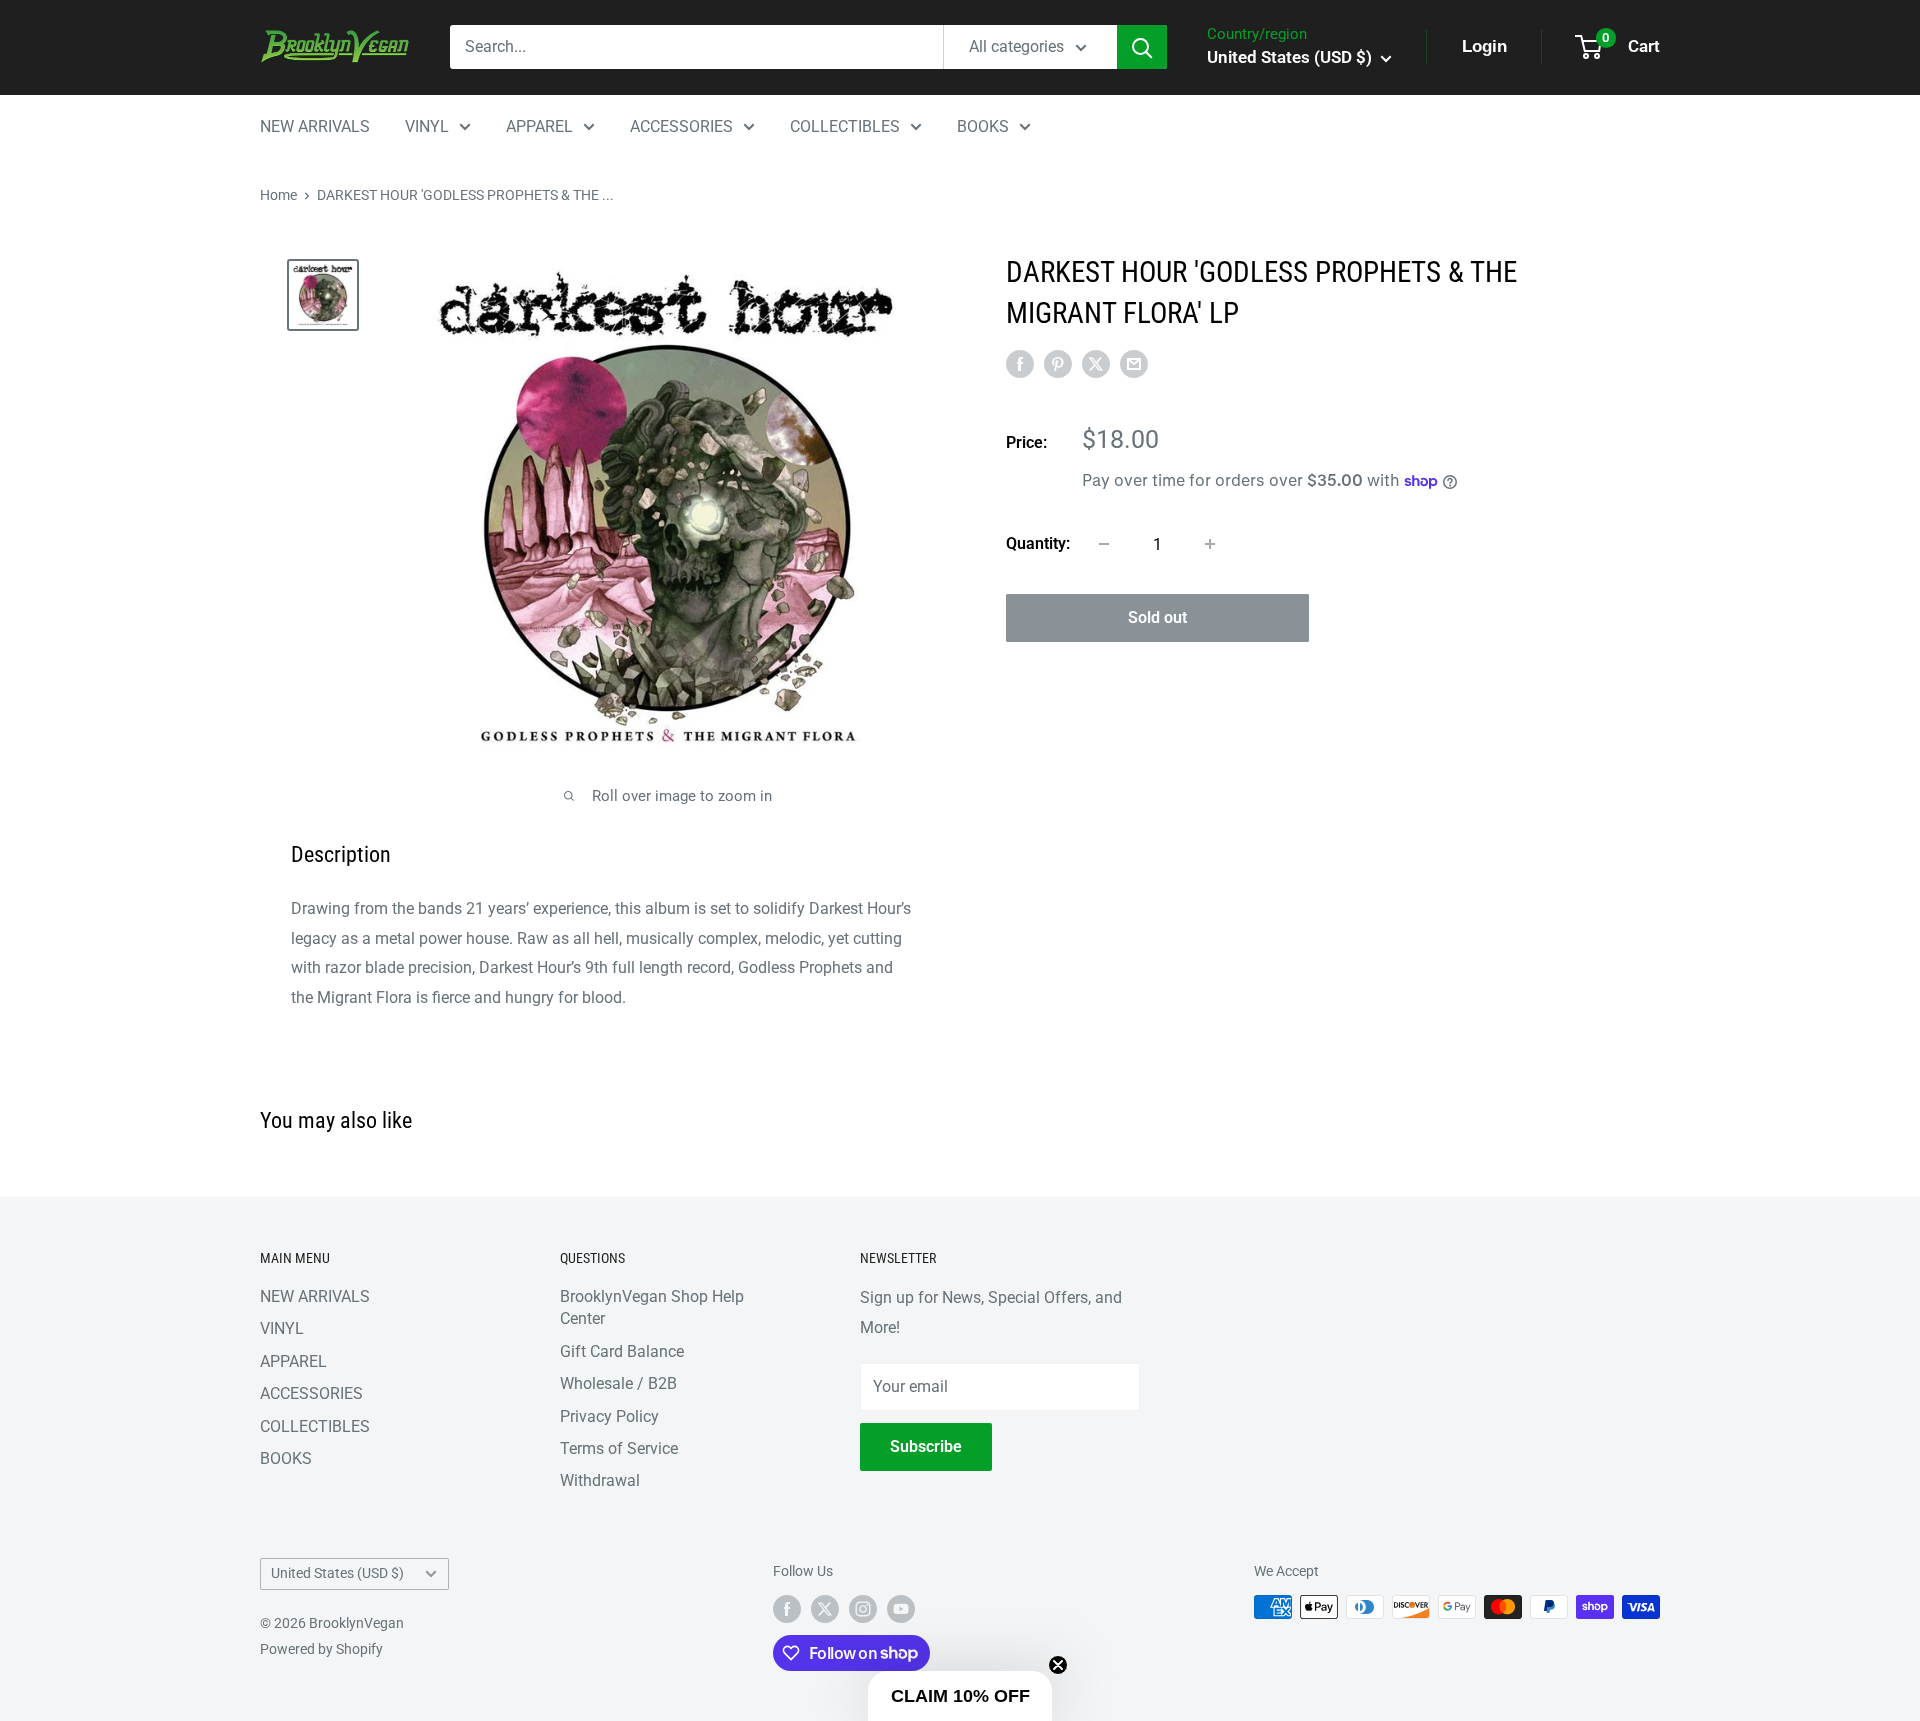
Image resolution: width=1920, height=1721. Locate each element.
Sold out (1157, 617)
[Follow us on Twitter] (825, 1609)
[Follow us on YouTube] (901, 1609)
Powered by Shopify (321, 1649)
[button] (960, 1696)
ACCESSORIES (681, 126)
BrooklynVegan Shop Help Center (652, 1307)
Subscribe (926, 1446)
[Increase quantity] (1210, 544)
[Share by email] (1134, 364)
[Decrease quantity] (1104, 544)
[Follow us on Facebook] (787, 1609)
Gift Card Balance (622, 1351)
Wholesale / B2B (618, 1383)
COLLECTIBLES (845, 126)
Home (278, 195)
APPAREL (539, 126)
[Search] (1142, 47)
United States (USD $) (337, 1573)
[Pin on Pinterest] (1058, 364)
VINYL (427, 126)
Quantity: (1038, 543)
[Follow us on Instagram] (863, 1609)
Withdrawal (600, 1480)
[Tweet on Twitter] (1096, 364)
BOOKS (983, 126)
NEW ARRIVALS (315, 126)
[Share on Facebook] (1020, 364)
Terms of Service (619, 1448)
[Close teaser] (1058, 1665)
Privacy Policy (609, 1416)
